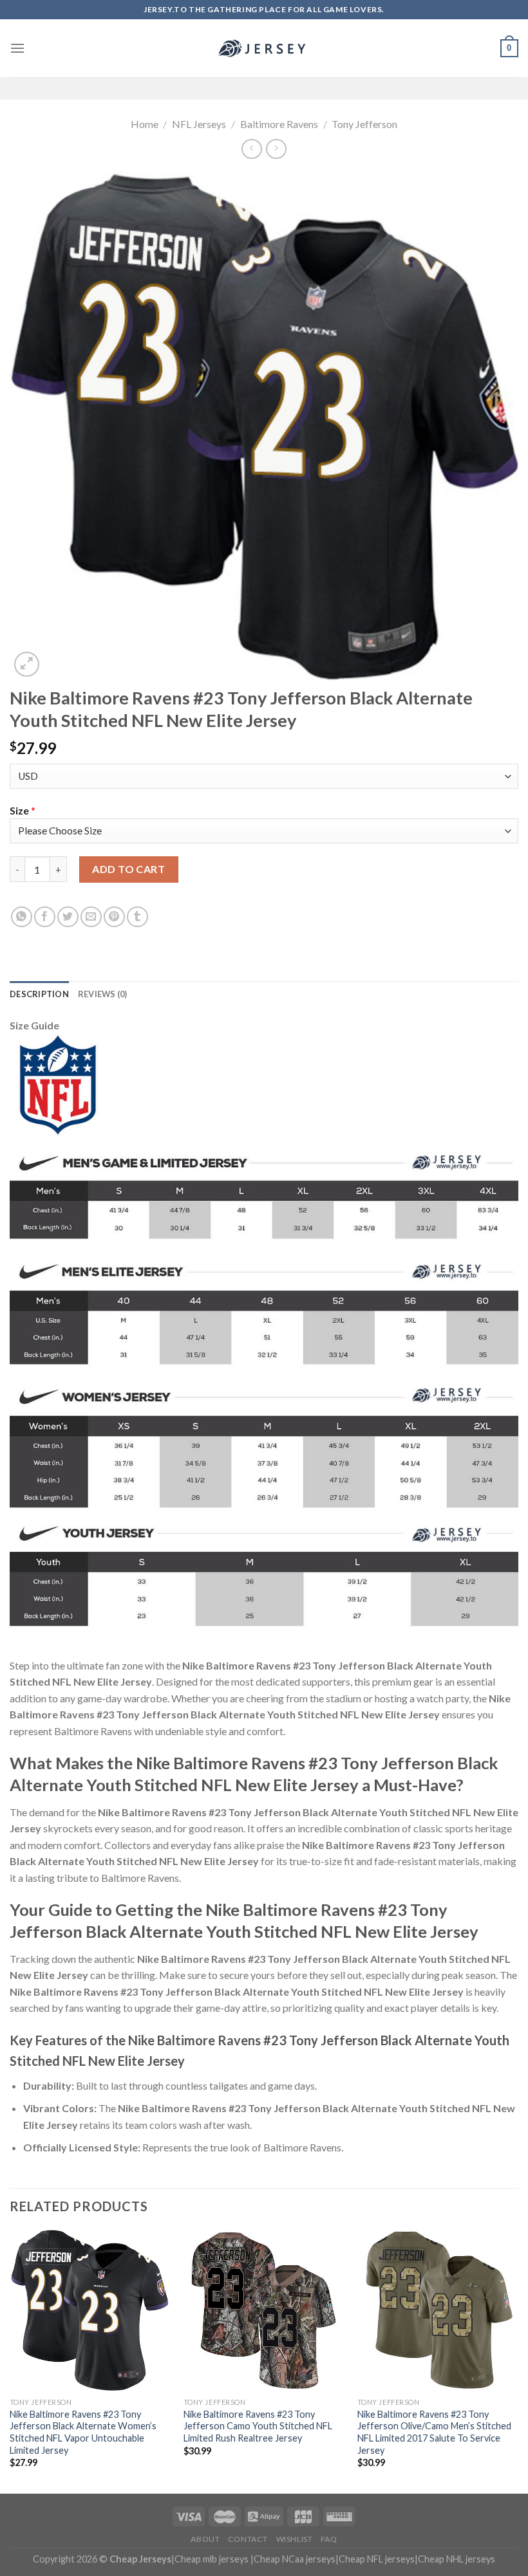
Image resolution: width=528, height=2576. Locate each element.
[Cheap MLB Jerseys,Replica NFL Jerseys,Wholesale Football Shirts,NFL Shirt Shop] (264, 48)
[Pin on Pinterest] (114, 917)
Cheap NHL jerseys (457, 2559)
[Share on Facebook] (45, 917)
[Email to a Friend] (91, 917)
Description (39, 994)
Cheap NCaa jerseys (295, 2559)
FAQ (329, 2539)
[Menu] (17, 48)
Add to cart (128, 869)
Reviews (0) (103, 994)
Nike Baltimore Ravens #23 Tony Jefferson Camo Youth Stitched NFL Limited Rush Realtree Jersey (258, 2426)
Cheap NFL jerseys (377, 2559)
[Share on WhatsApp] (22, 917)
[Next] (518, 2360)
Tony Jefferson (364, 124)
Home (145, 124)
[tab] (39, 994)
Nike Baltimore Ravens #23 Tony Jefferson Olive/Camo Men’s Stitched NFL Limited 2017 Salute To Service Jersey (434, 2432)
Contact (248, 2539)
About (205, 2539)
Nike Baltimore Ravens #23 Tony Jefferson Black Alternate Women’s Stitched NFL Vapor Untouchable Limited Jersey (83, 2432)
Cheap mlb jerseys (212, 2559)
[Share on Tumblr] (137, 917)
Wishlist (295, 2539)
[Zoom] (27, 664)
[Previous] (10, 2360)
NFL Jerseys (199, 124)
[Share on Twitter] (68, 917)
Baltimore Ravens (279, 124)
